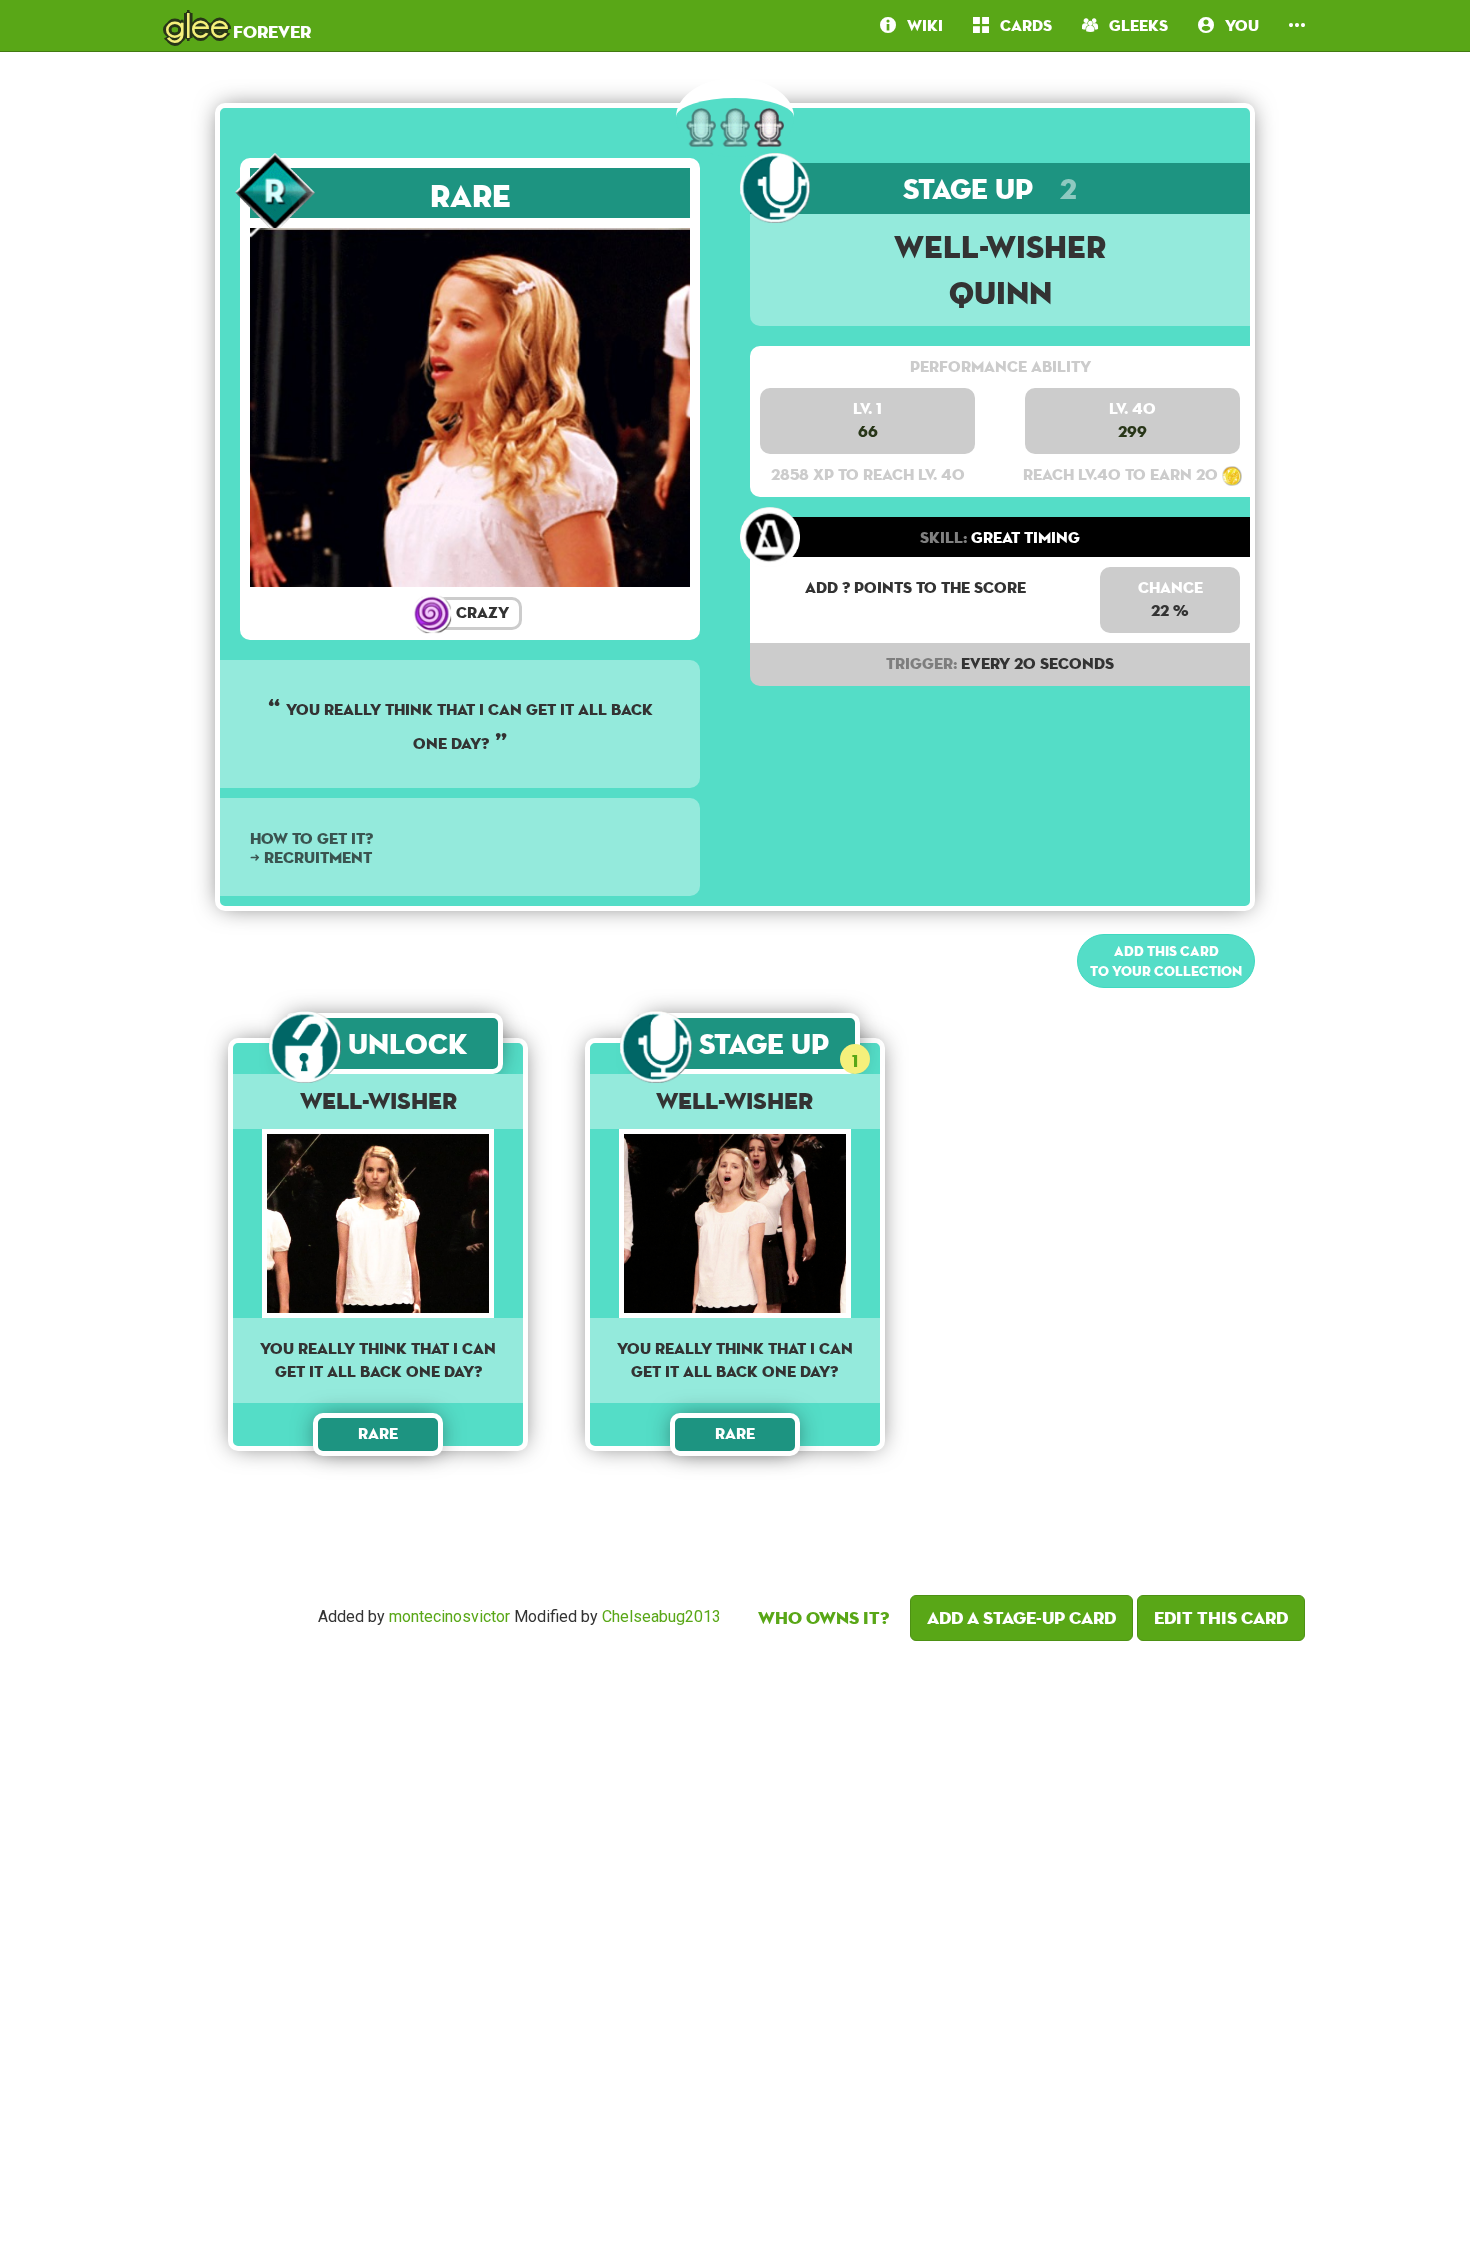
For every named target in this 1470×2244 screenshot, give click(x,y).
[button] (1297, 25)
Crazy (480, 612)
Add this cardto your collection (1166, 961)
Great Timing (1000, 537)
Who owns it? (823, 1617)
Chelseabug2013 (661, 1616)
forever (238, 25)
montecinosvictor (449, 1616)
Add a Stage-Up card (1021, 1617)
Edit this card (1221, 1617)
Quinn (1000, 292)
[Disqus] (735, 1937)
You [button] (1236, 25)
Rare (470, 195)
